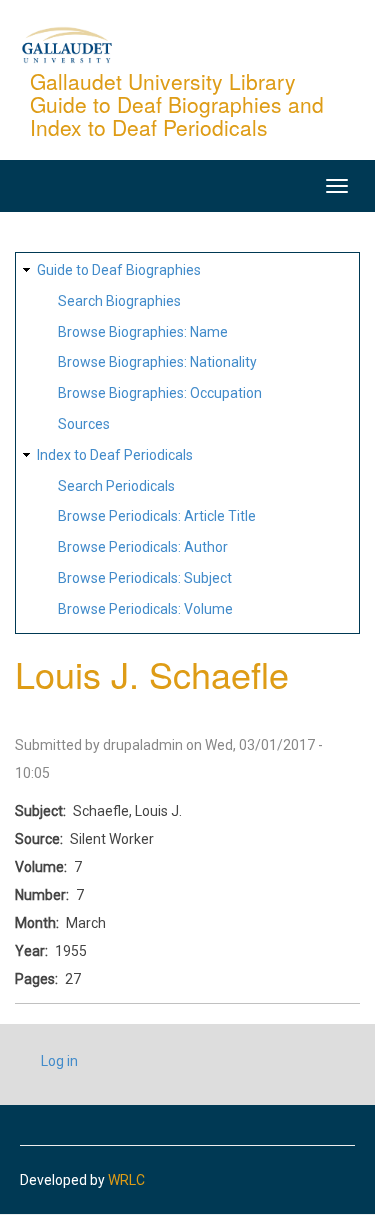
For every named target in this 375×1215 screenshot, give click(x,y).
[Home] (67, 44)
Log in (59, 1061)
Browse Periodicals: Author (143, 547)
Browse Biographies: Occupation (160, 393)
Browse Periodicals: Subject (145, 578)
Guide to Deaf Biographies (119, 270)
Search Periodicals (116, 486)
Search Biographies (119, 301)
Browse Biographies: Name (143, 332)
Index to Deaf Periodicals (115, 455)
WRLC (126, 1180)
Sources (84, 424)
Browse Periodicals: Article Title (157, 516)
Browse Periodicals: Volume (145, 609)
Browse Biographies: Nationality (157, 362)
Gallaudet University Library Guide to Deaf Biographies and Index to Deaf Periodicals (177, 104)
